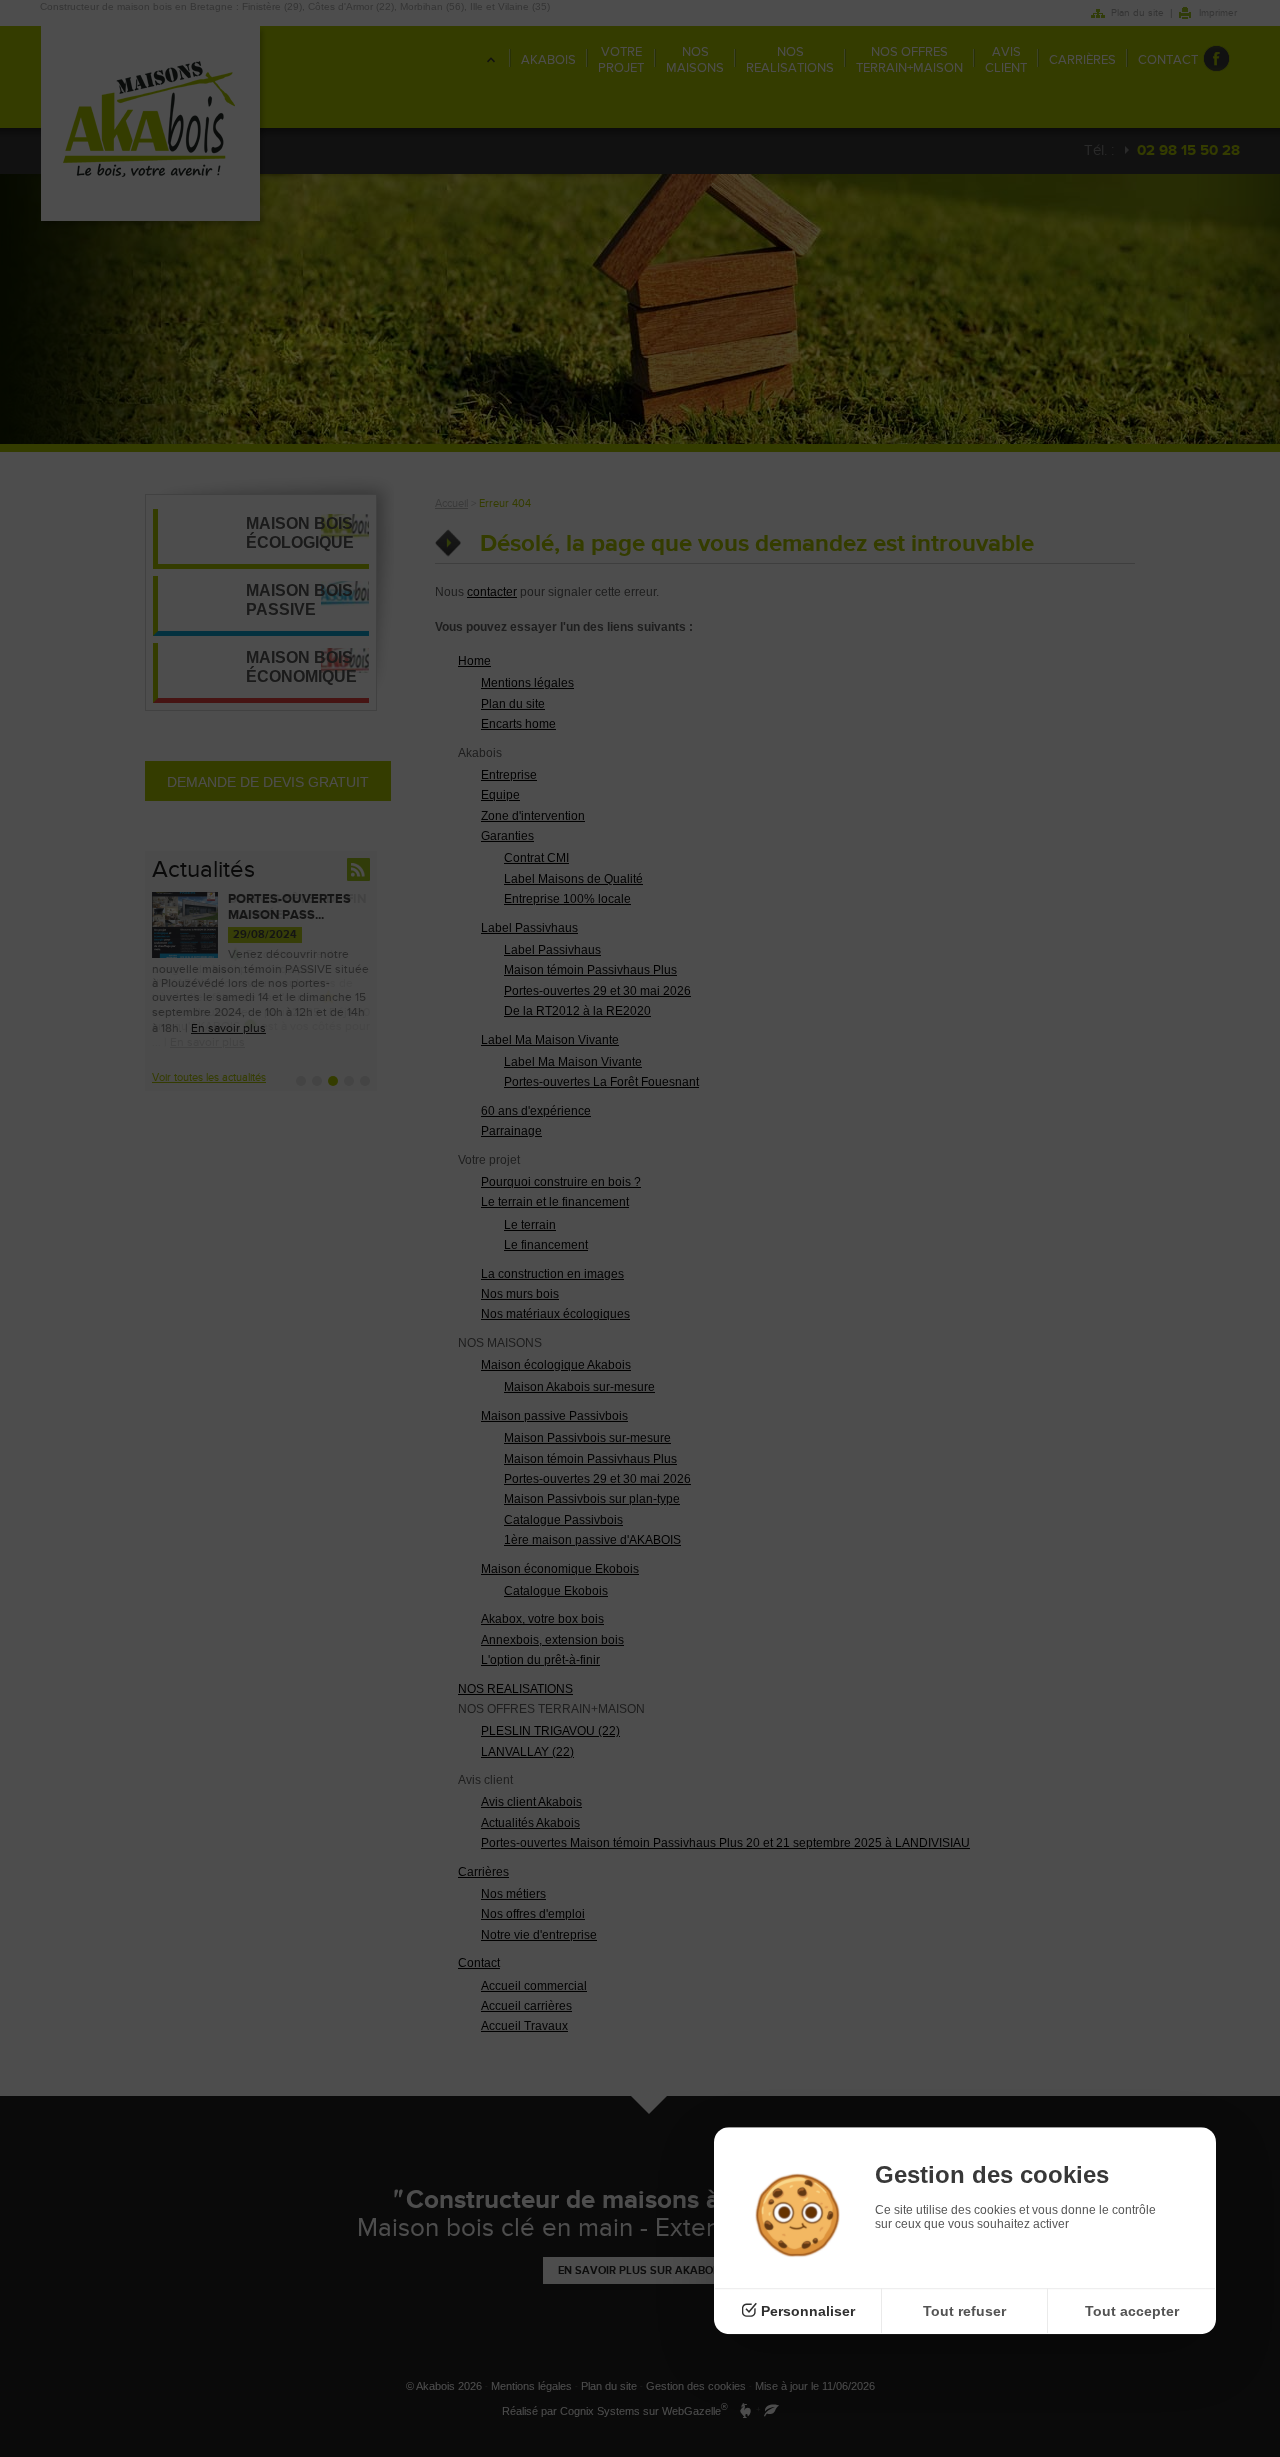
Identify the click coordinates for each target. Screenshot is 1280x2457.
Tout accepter (1132, 2311)
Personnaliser (808, 2311)
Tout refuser (964, 2311)
